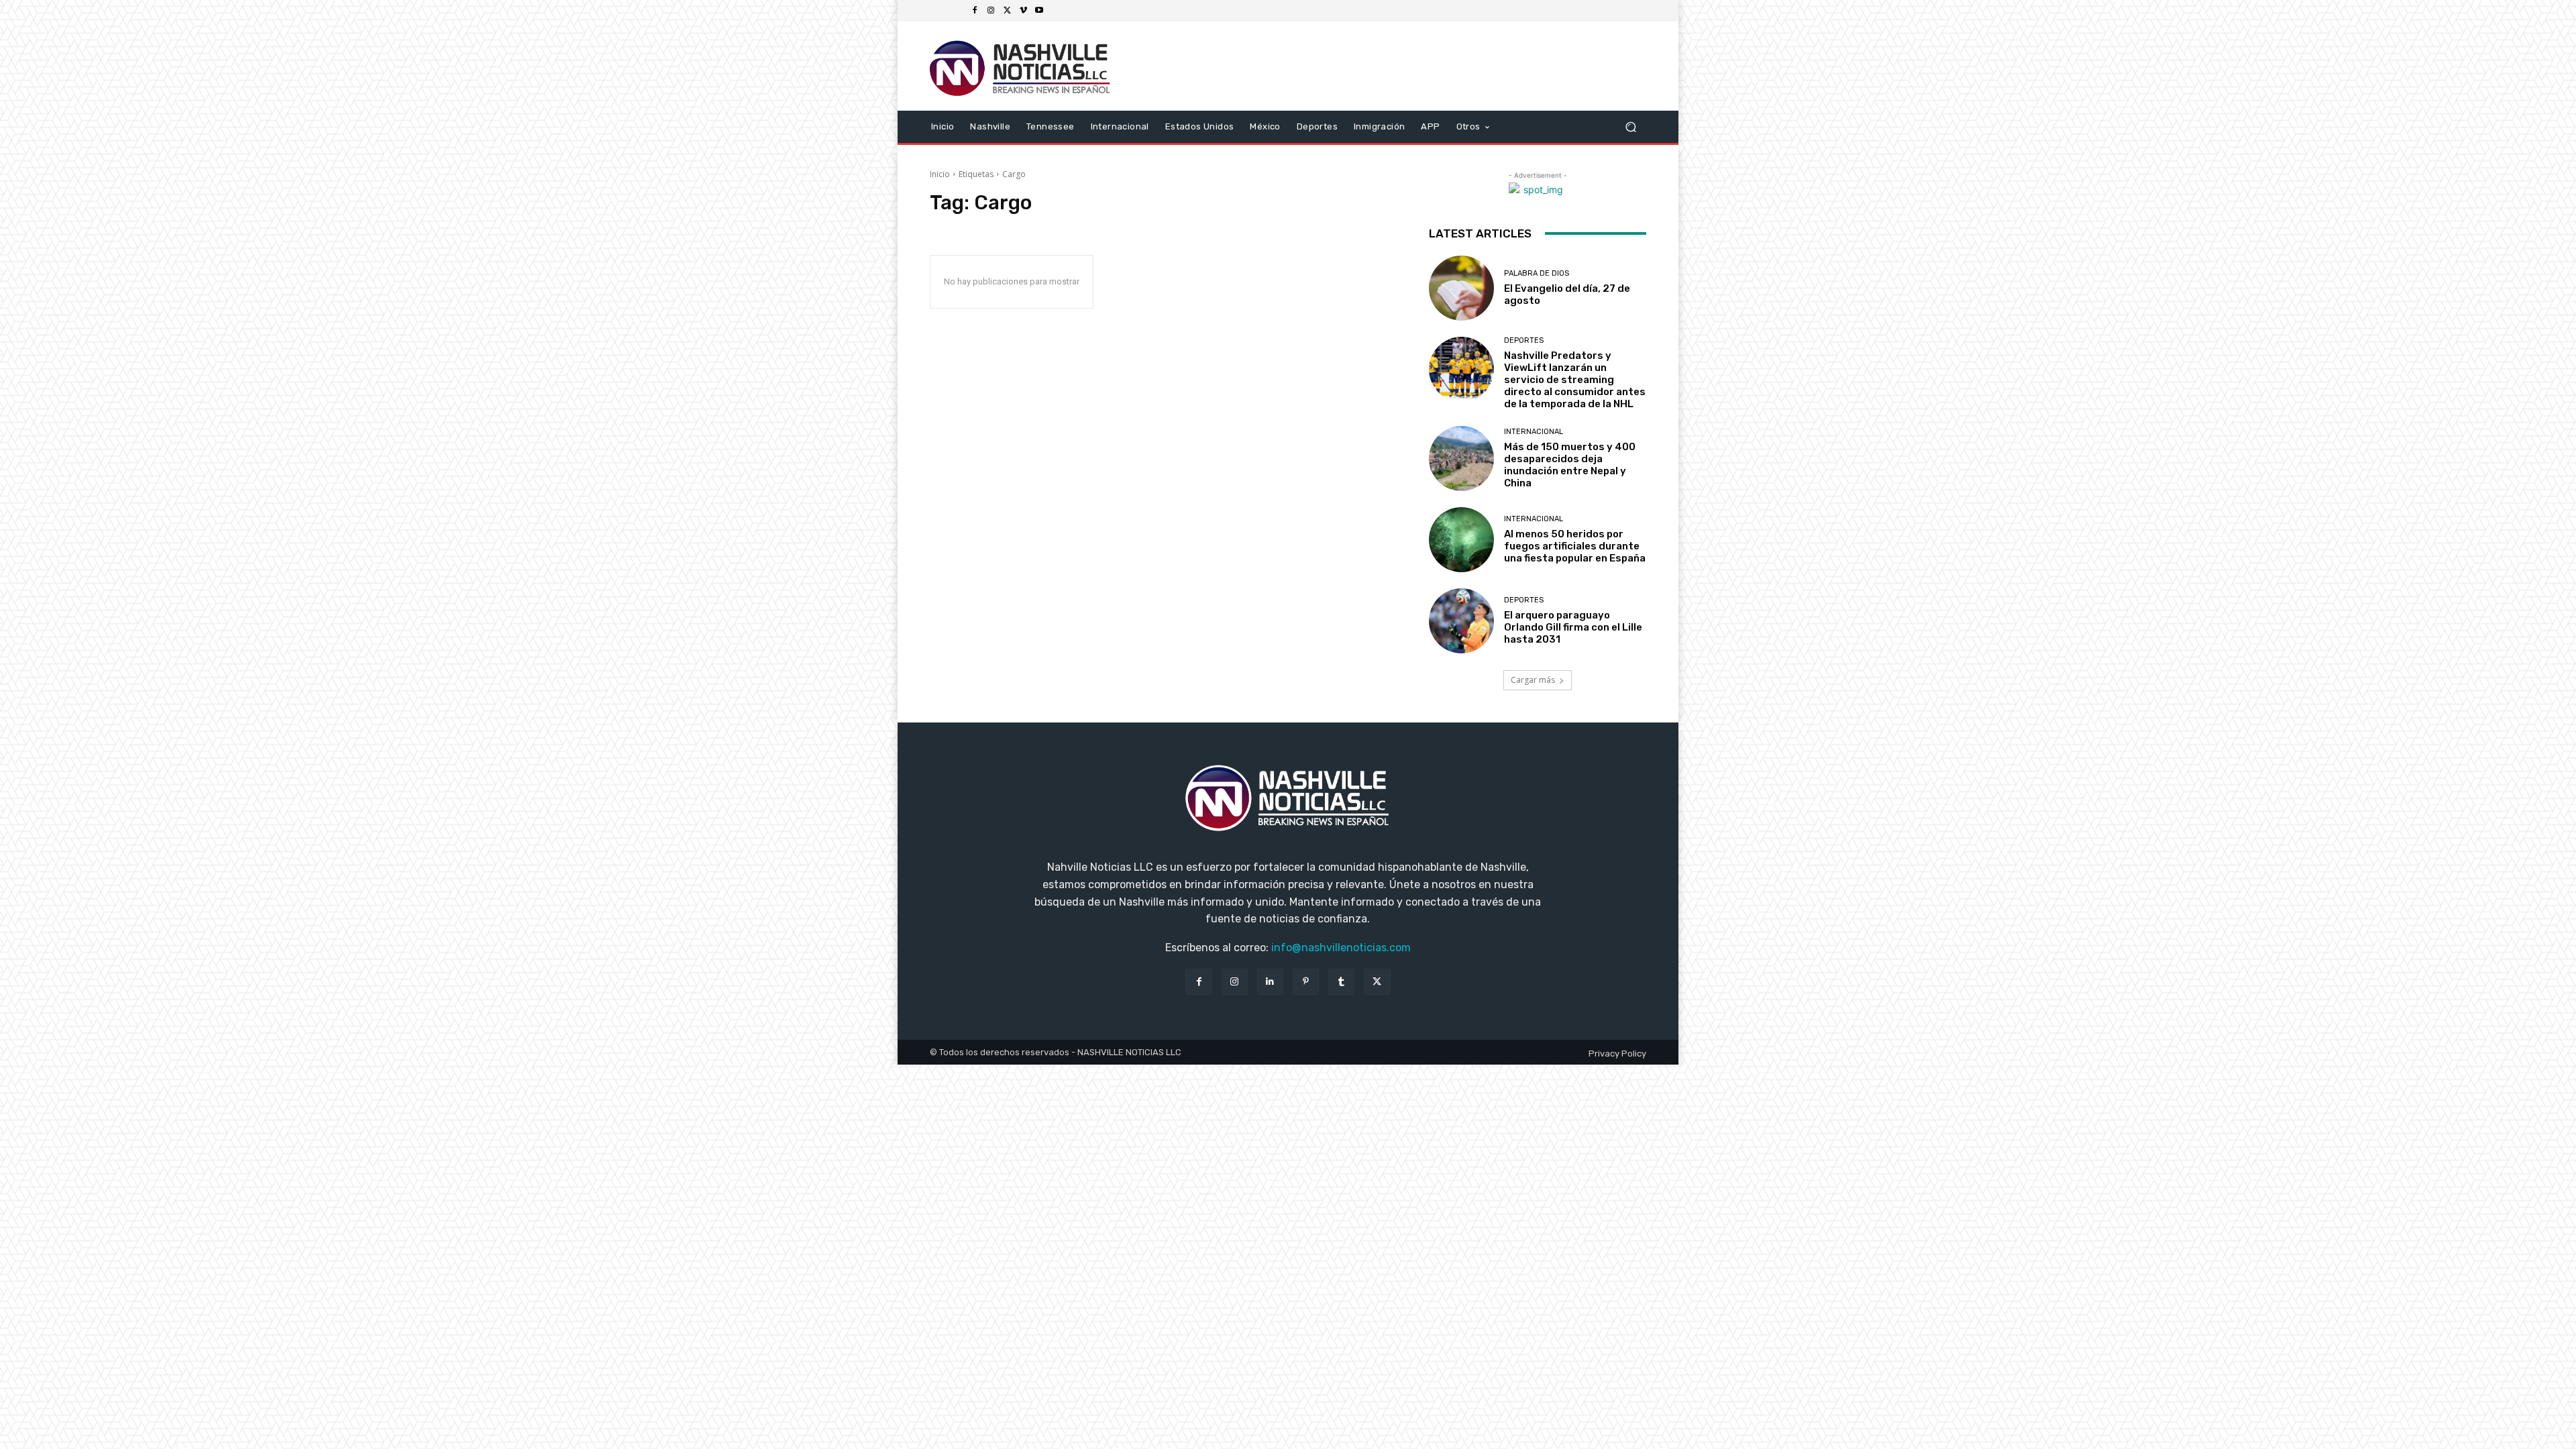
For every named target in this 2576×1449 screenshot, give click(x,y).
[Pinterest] (1306, 982)
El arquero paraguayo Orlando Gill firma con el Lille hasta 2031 (1573, 627)
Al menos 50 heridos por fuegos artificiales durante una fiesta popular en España (1575, 546)
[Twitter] (1007, 11)
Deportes (1524, 340)
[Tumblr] (1341, 982)
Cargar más (1533, 680)
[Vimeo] (1023, 11)
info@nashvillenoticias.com (1341, 948)
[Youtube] (1039, 11)
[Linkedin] (1270, 982)
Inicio (940, 174)
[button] (1630, 126)
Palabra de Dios (1537, 273)
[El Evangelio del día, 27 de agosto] (1461, 288)
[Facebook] (975, 11)
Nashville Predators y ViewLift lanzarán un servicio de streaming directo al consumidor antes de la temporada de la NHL (1575, 380)
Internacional (1534, 432)
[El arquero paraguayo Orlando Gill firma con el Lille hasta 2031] (1461, 621)
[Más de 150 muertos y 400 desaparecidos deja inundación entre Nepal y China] (1461, 459)
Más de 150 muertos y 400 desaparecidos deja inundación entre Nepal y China (1570, 465)
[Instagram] (991, 11)
